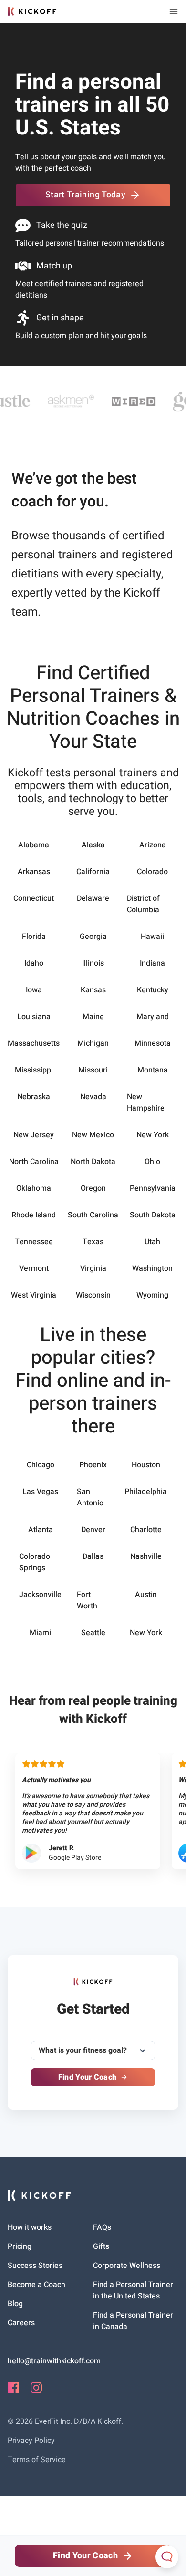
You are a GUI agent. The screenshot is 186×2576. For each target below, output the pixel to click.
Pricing (20, 2246)
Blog (15, 2304)
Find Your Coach (88, 2077)
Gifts (101, 2246)
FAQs (102, 2227)
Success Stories (35, 2266)
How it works (30, 2227)
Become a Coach (36, 2285)
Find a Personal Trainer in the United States (133, 2290)
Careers (21, 2323)
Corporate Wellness (127, 2266)
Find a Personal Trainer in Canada (133, 2321)
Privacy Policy (31, 2441)
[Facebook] (13, 2391)
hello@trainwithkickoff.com (54, 2361)
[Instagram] (36, 2391)
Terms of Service (37, 2460)
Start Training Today (85, 195)
